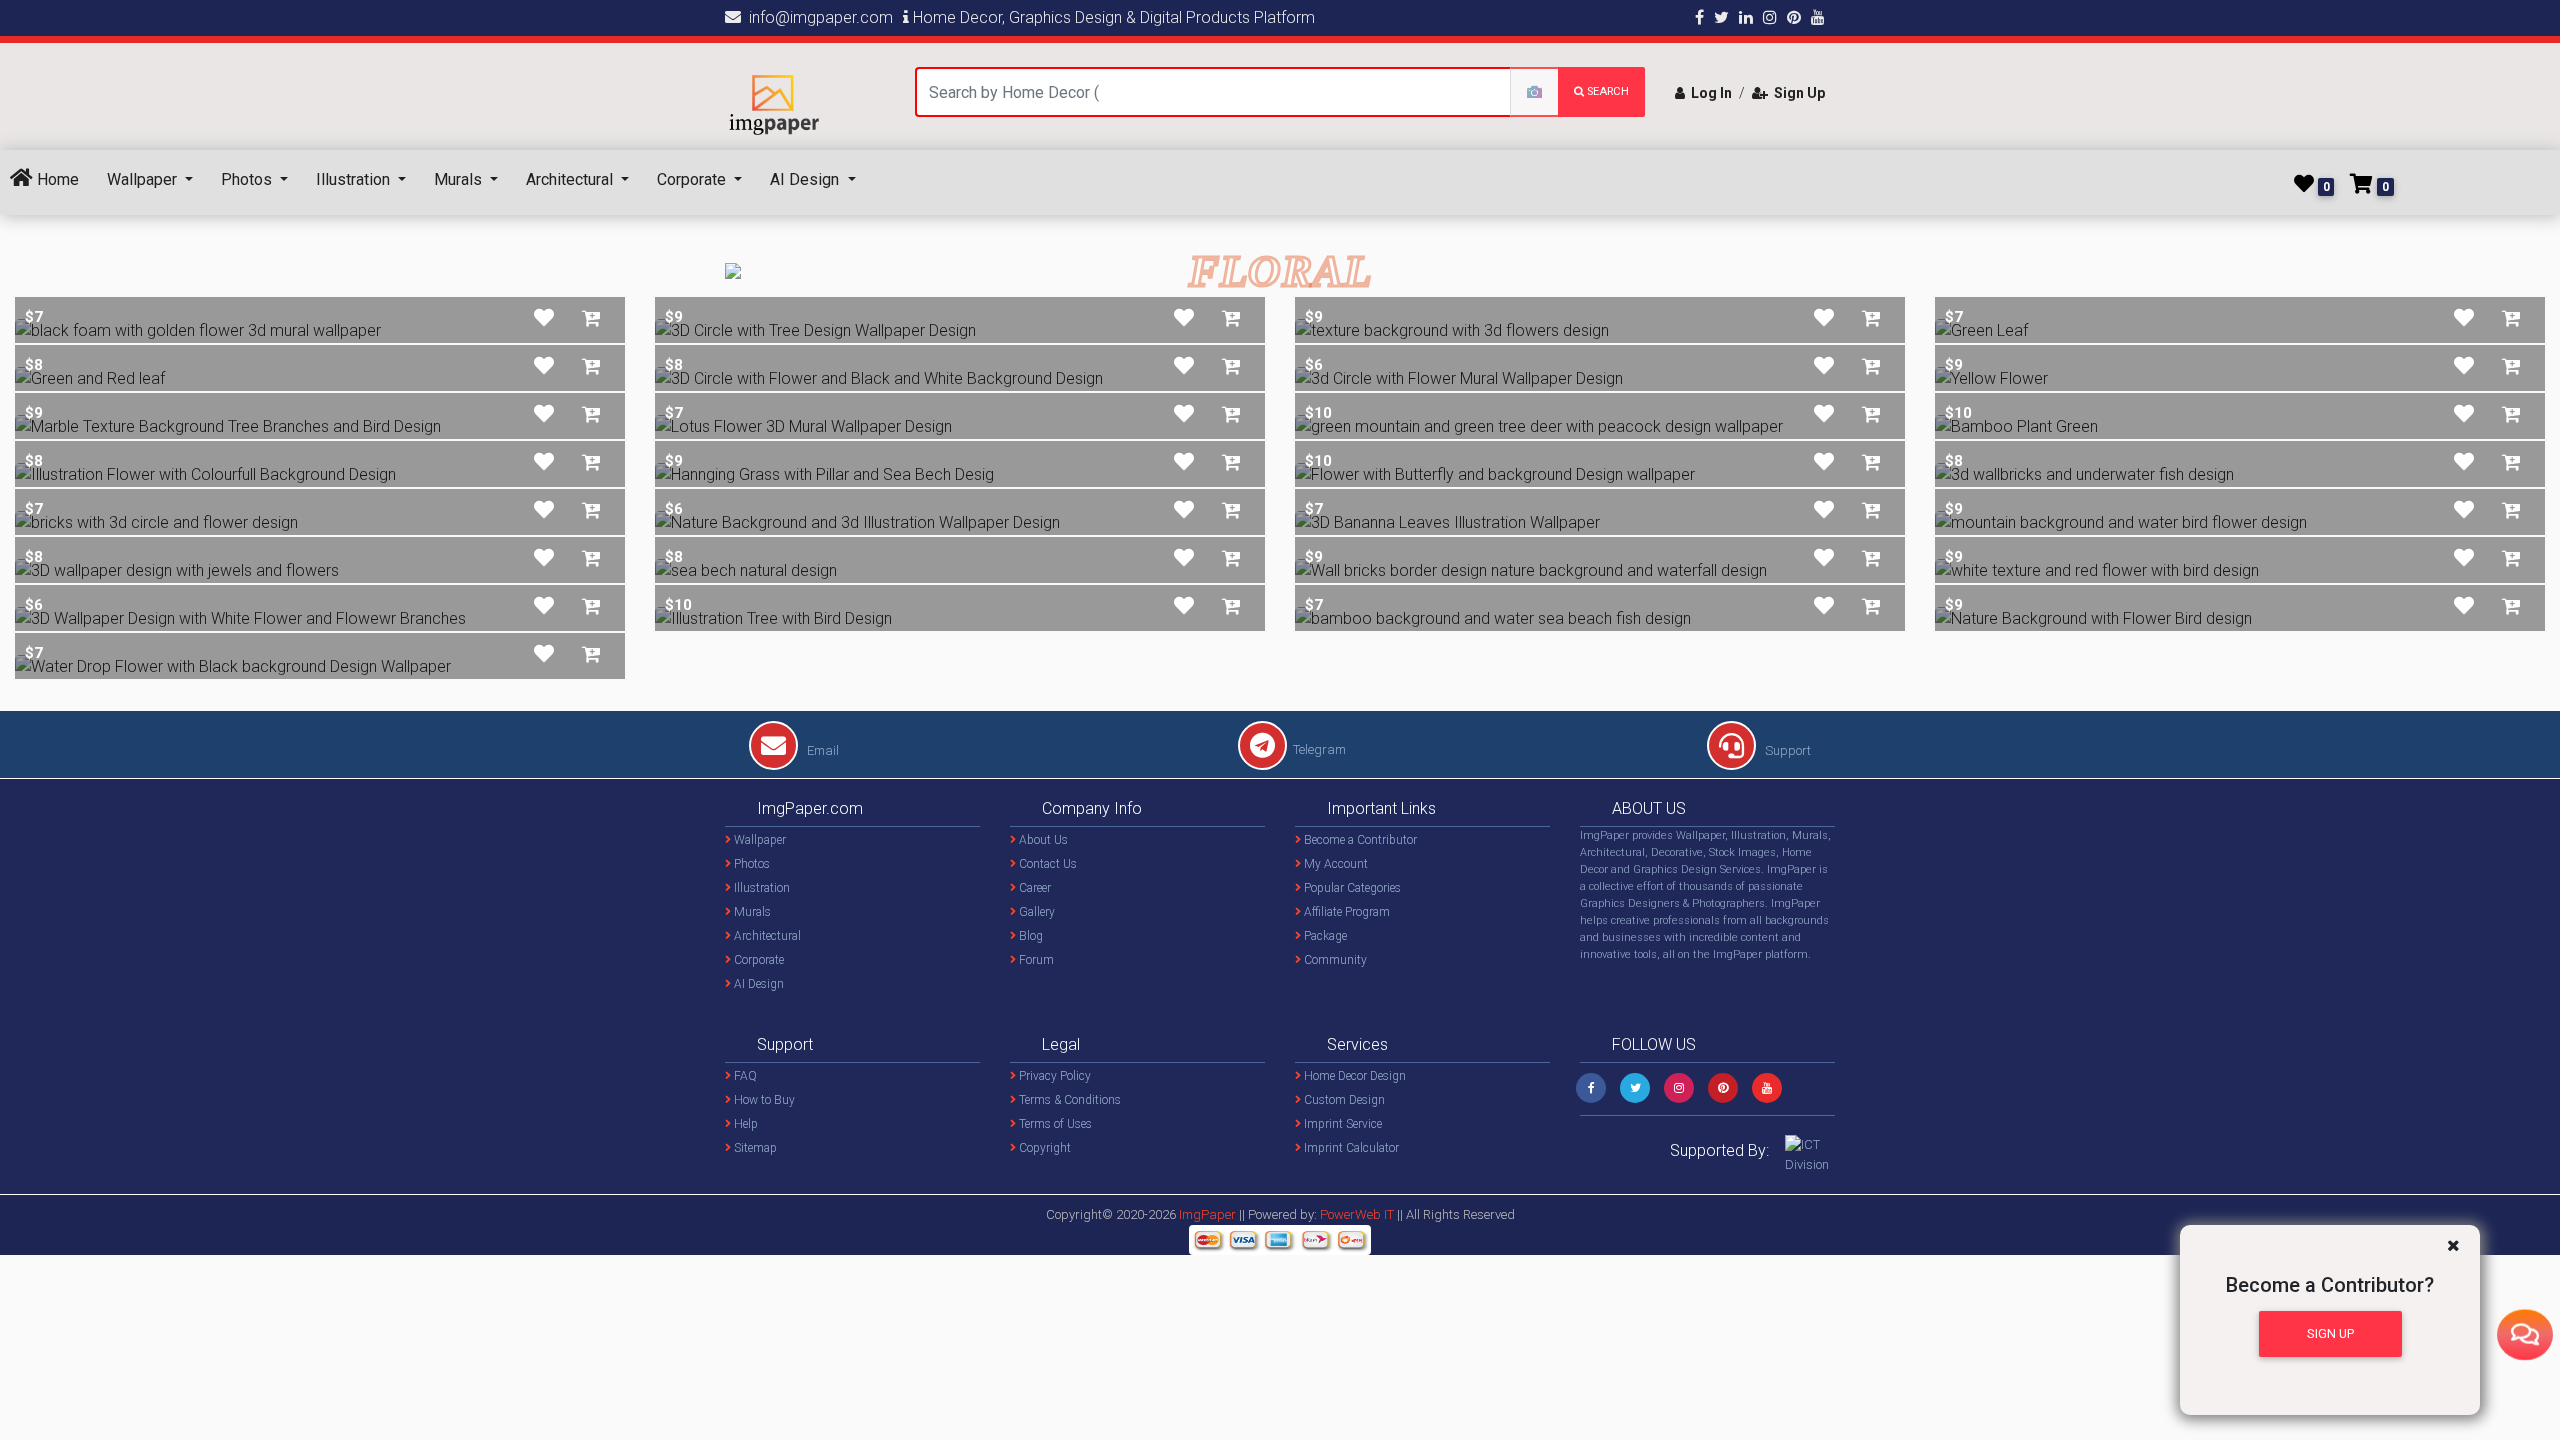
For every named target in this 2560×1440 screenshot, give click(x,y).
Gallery (1035, 912)
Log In (1708, 93)
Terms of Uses (1054, 1124)
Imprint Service (1341, 1124)
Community (1334, 960)
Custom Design (1343, 1100)
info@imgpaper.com (817, 17)
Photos (248, 179)
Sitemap (754, 1148)
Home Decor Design (1353, 1076)
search (1606, 91)
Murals (460, 179)
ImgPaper (1207, 1214)
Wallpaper (144, 179)
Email (821, 750)
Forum (1035, 960)
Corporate (693, 179)
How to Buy (763, 1100)
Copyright (1043, 1148)
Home (56, 179)
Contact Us (1046, 864)
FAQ (744, 1076)
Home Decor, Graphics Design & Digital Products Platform (1112, 17)
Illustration (355, 179)
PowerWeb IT (1358, 1214)
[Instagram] (1679, 1088)
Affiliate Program (1345, 912)
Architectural (571, 179)
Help (744, 1124)
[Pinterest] (1723, 1088)
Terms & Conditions (1068, 1100)
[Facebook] (1591, 1088)
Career (1033, 888)
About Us (1042, 840)
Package (1324, 936)
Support (1786, 750)
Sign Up (1796, 93)
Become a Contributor (1359, 840)
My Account (1334, 864)
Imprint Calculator (1350, 1148)
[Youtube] (1767, 1088)
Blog (1029, 936)
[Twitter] (1635, 1088)
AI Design (806, 179)
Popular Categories (1351, 888)
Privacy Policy (1053, 1076)
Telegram (1319, 749)
